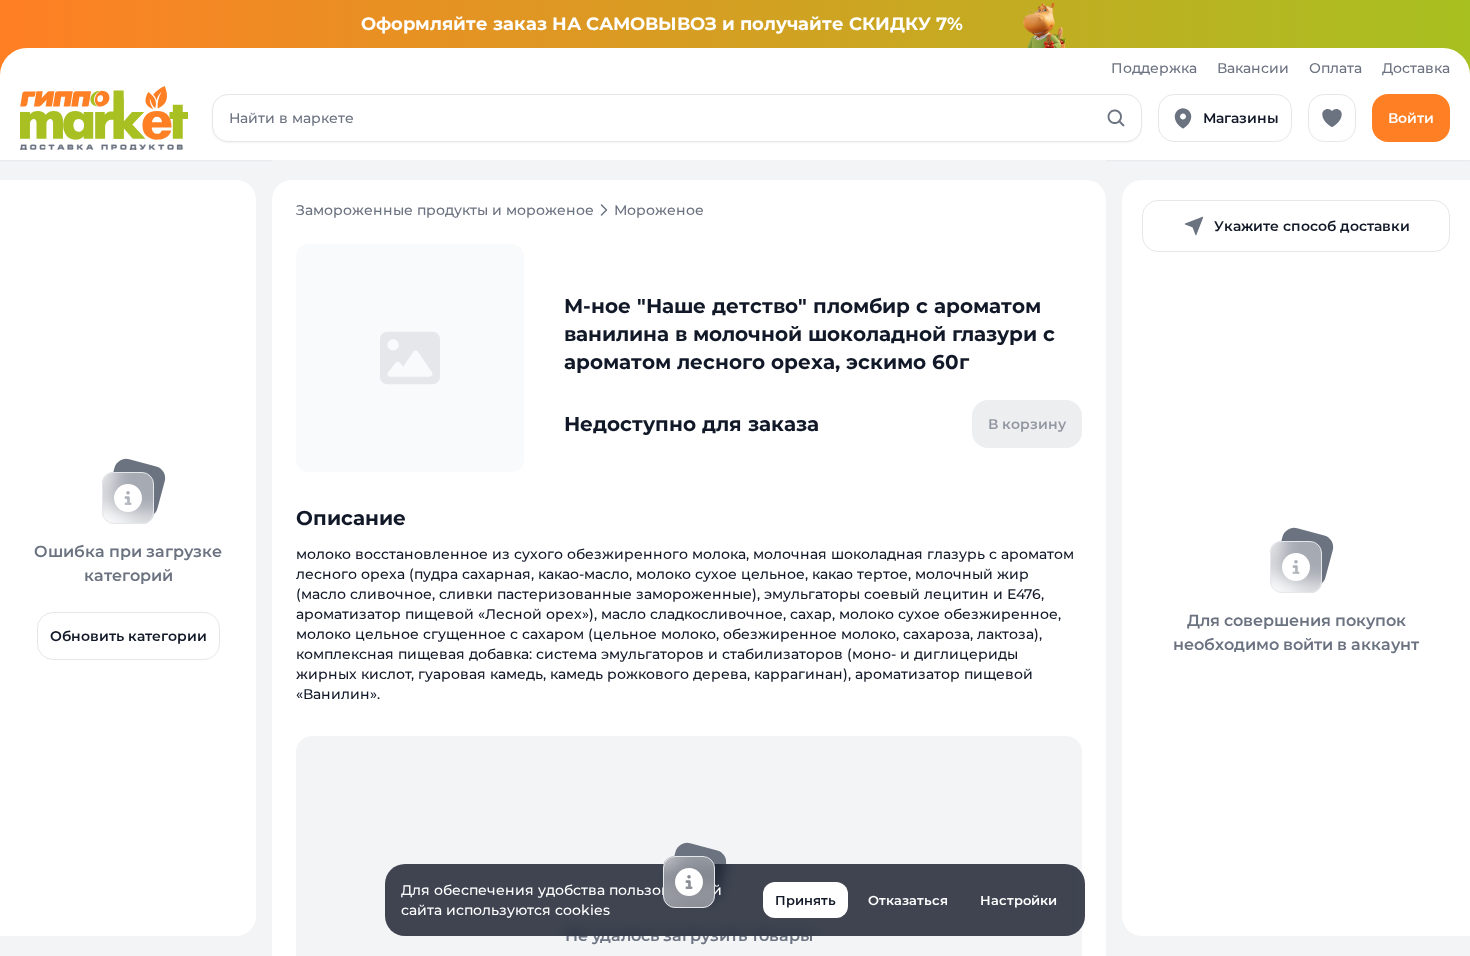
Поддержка (1154, 68)
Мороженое (659, 210)
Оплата (1335, 68)
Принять (805, 900)
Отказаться (908, 900)
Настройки (1018, 900)
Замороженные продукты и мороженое (445, 210)
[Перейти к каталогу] (104, 118)
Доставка (1416, 68)
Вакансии (1253, 68)
